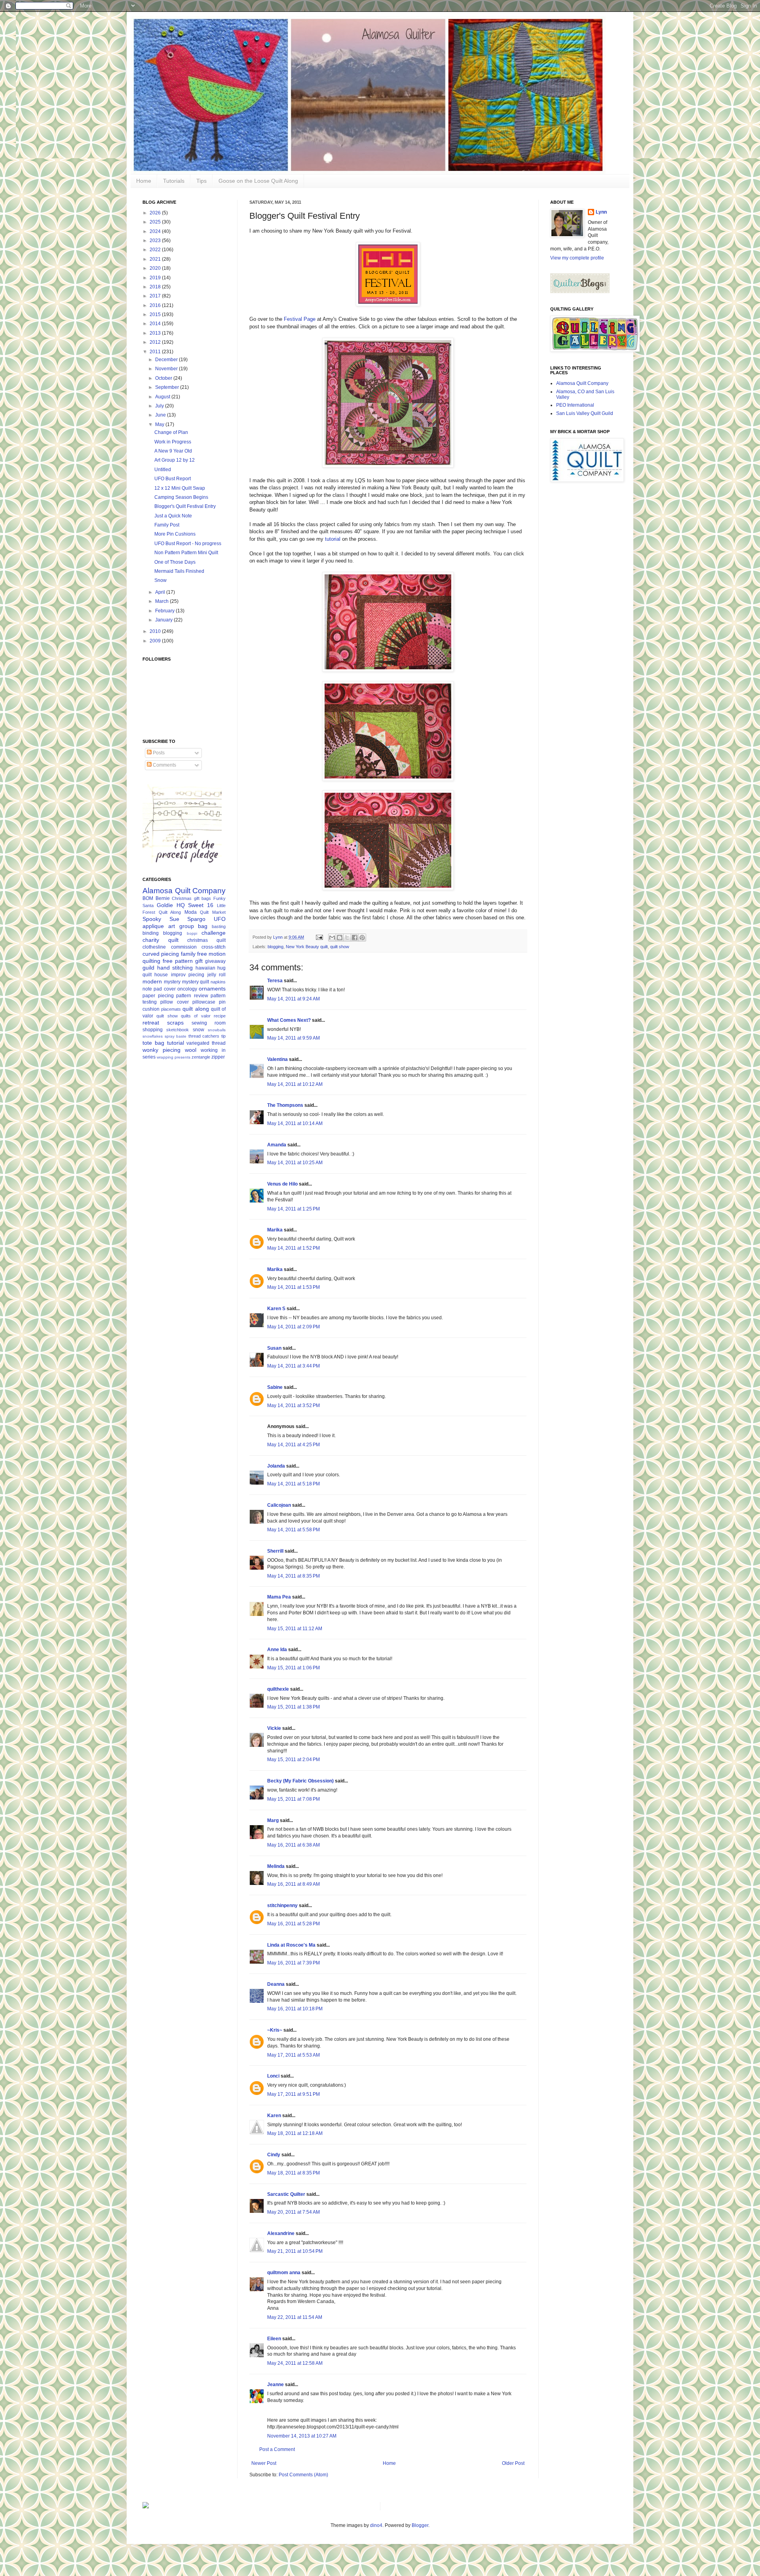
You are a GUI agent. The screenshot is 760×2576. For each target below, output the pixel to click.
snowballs (217, 1030)
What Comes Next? (289, 1020)
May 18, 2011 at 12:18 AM (295, 2133)
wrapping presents (174, 1057)
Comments (164, 765)
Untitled (163, 470)
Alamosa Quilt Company (184, 891)
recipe (220, 1016)
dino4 (376, 2525)
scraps (175, 1023)
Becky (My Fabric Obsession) (300, 1781)
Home (144, 181)
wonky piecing (161, 1050)
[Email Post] (319, 937)
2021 (156, 259)
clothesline (154, 947)
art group (181, 926)
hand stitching (175, 968)
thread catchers (204, 1036)
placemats (171, 1009)
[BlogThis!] (340, 938)
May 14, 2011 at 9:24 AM (294, 999)
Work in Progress (173, 442)
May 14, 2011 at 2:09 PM (294, 1327)
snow (199, 1030)
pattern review (192, 996)
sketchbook (178, 1030)
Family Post (167, 525)
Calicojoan (279, 1505)
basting (219, 926)
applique (153, 926)
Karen (274, 2116)
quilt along (196, 1009)
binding (151, 933)
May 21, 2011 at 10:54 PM (295, 2251)
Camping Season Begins (181, 497)
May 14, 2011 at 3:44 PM (294, 1366)
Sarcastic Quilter (286, 2194)
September (168, 387)
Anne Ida (277, 1650)
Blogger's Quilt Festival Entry (185, 506)
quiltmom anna (284, 2273)
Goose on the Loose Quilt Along (258, 181)
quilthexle (278, 1689)
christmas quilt (206, 940)
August (163, 397)
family (188, 954)
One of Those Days (175, 562)
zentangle (201, 1057)
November (167, 369)
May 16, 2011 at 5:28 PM (294, 1924)
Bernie (163, 898)
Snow (161, 580)
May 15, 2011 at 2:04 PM (294, 1760)
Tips (201, 181)
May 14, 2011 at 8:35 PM (294, 1576)
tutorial (333, 539)
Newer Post (264, 2463)
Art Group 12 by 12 (175, 460)
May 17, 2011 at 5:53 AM (294, 2055)
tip (223, 1036)
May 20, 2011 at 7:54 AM (294, 2212)
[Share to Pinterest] (362, 938)
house (161, 975)
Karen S (276, 1309)
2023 (156, 241)
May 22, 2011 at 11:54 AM (295, 2317)
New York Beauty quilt (307, 947)
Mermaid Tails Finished (179, 571)
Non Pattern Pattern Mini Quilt (186, 553)
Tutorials (174, 181)
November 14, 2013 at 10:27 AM (302, 2436)
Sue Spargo (188, 919)
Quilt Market (213, 912)
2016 (156, 305)
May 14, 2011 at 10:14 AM (295, 1123)
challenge (214, 933)
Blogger (420, 2525)
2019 (156, 278)
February (165, 611)
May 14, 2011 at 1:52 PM (294, 1248)
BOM (148, 898)
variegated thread (206, 1043)
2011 (156, 352)
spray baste (176, 1036)
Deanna (276, 1984)
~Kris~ (275, 2030)
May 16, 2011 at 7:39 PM (294, 1963)
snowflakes (153, 1036)
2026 (156, 213)
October (164, 378)
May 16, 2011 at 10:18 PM (295, 2009)
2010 (156, 631)
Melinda (276, 1866)
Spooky (152, 919)
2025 (156, 222)
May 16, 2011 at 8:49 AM (294, 1884)
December (167, 360)
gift (199, 961)
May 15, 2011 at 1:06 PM (294, 1668)
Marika (275, 1230)
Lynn (601, 212)
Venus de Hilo (282, 1184)
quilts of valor (196, 1016)
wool (191, 1050)
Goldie (165, 905)
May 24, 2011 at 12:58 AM (295, 2363)
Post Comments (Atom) (303, 2475)
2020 (156, 268)
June (161, 415)
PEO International (575, 405)
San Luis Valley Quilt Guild (585, 413)
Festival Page (300, 319)
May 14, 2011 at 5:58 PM (294, 1530)
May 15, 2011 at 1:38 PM (294, 1707)
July (160, 406)
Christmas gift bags (191, 898)
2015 (156, 314)
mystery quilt (196, 982)
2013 (156, 333)
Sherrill (275, 1551)
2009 (156, 641)
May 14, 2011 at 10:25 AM (295, 1163)
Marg (273, 1820)
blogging (275, 947)
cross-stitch (214, 947)
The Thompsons (285, 1105)
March (162, 601)
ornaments (212, 989)
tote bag (153, 1043)
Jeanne (275, 2385)
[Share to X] (347, 938)
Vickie (274, 1728)
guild (148, 968)
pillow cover (174, 1002)
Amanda (277, 1145)
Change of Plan (171, 432)
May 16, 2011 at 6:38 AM (294, 1845)
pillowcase (204, 1002)
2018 (156, 287)
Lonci (273, 2076)
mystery (172, 982)
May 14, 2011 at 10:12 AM (295, 1084)
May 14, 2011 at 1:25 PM (294, 1209)
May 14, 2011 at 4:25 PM (294, 1445)
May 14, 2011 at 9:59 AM (294, 1038)
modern (152, 981)
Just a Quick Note (173, 516)
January (164, 620)
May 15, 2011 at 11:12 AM (295, 1629)
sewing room (209, 1023)
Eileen (274, 2339)
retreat (151, 1023)
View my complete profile (577, 258)
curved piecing (161, 954)
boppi (192, 933)
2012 (156, 342)
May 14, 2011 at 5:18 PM (294, 1484)
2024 (156, 231)
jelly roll (217, 975)
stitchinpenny (282, 1905)
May (160, 424)
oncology (187, 989)
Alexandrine (281, 2233)
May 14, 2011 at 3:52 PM (294, 1405)
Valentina (277, 1059)
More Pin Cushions (175, 534)
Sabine (275, 1387)
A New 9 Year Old (173, 451)
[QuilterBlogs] (580, 292)
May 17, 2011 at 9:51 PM (294, 2094)
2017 (156, 296)
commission (184, 947)
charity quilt (161, 940)
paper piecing (158, 996)
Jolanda (276, 1466)
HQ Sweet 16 (195, 905)
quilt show (340, 947)
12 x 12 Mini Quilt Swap (180, 488)
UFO (220, 919)
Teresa (275, 981)
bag (203, 926)
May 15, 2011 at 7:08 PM (294, 1799)
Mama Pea (279, 1597)
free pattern (178, 961)
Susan (274, 1348)
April (161, 592)
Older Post (513, 2463)
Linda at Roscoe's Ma (291, 1945)
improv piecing (188, 975)
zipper (218, 1057)
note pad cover (159, 989)
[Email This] (332, 938)
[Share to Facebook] (355, 938)
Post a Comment (277, 2449)
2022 (156, 250)
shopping (153, 1030)
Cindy (274, 2155)
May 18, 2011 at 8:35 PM (294, 2173)
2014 (156, 324)
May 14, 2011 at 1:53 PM (294, 1287)
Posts (158, 753)
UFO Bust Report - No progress (188, 544)
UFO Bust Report (173, 479)
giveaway (215, 961)
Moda (191, 912)
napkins (218, 982)
